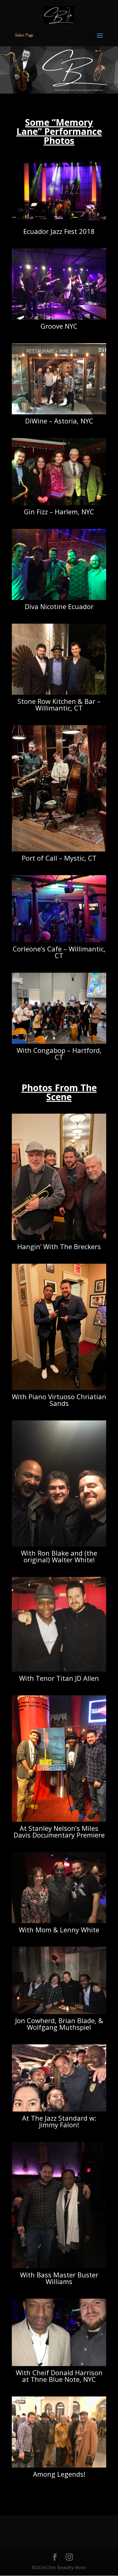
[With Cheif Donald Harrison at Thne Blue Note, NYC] (59, 2364)
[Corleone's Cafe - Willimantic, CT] (59, 941)
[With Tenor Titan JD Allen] (59, 1670)
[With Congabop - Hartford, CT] (59, 1042)
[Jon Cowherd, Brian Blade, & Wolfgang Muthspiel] (59, 2012)
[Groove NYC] (59, 318)
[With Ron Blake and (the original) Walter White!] (59, 1545)
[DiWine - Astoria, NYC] (59, 413)
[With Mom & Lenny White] (59, 1922)
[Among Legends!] (59, 2466)
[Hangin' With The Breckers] (59, 1238)
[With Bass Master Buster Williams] (59, 2267)
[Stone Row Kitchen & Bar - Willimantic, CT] (59, 693)
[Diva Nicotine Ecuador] (59, 598)
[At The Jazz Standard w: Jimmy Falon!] (59, 2110)
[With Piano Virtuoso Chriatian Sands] (59, 1388)
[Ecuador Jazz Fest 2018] (59, 223)
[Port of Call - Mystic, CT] (59, 850)
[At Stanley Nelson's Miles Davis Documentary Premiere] (59, 1820)
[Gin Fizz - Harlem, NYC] (59, 504)
